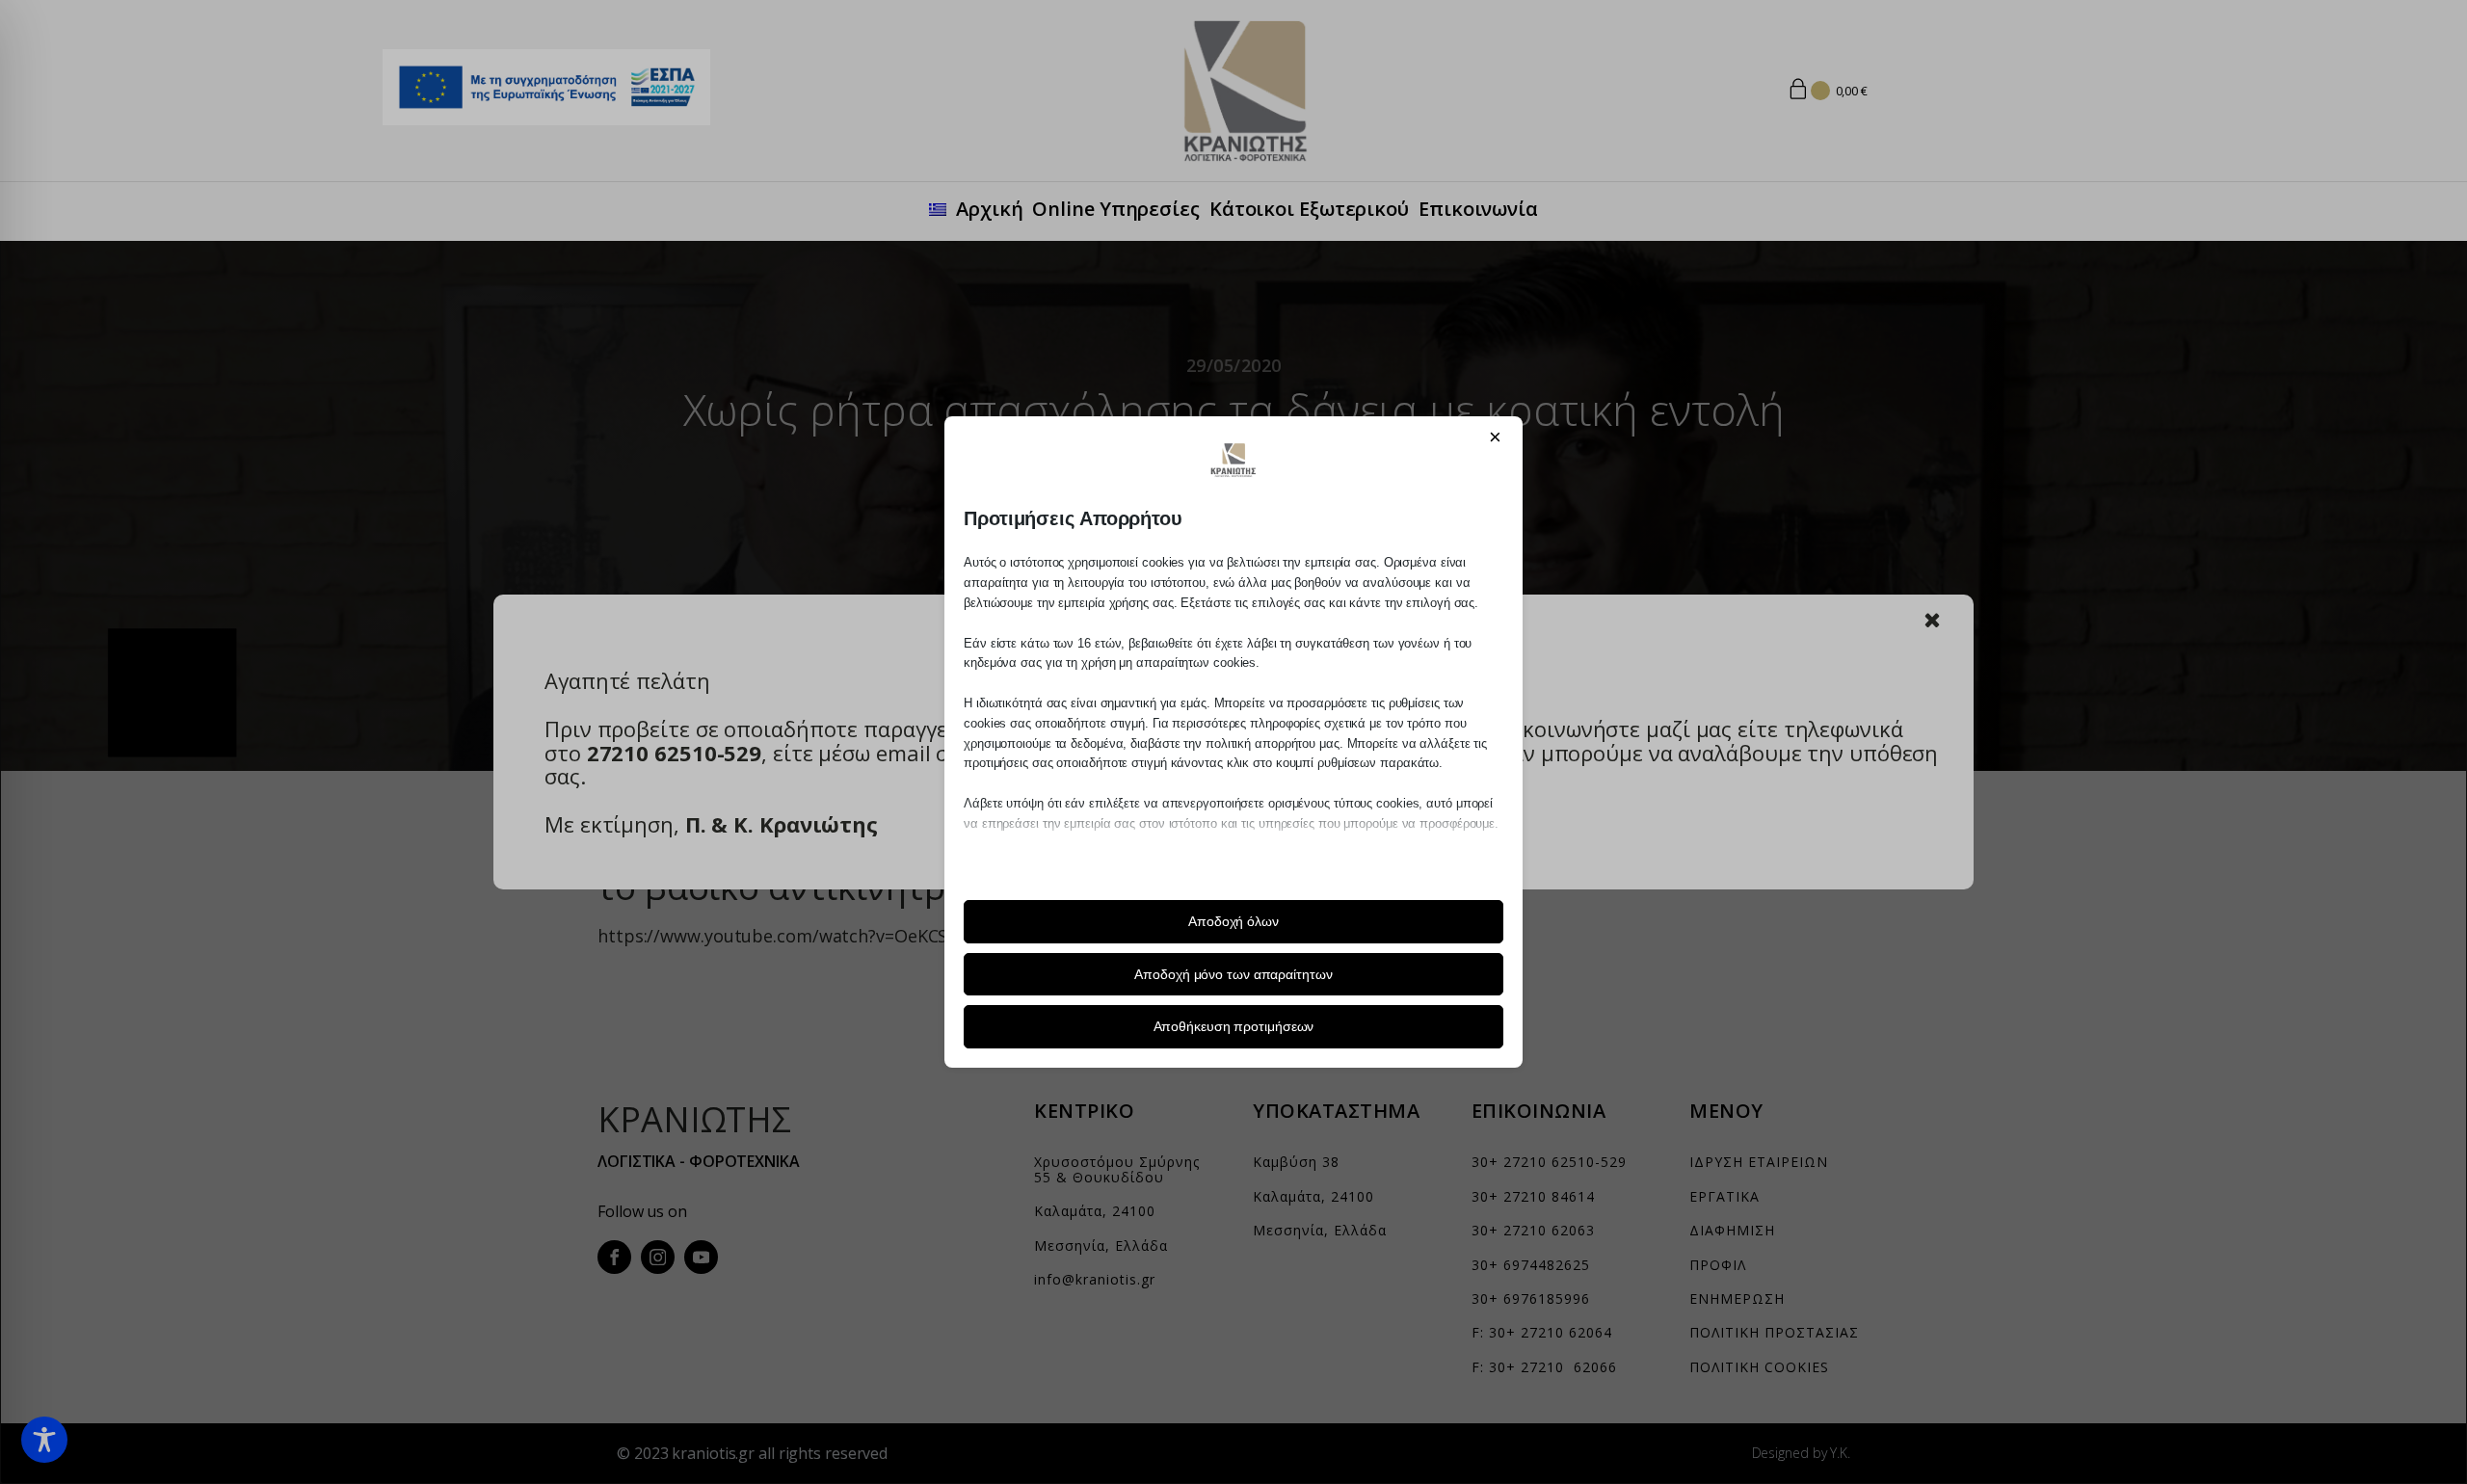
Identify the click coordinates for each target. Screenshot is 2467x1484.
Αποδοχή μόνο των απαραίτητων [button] (1233, 974)
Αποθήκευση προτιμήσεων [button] (1234, 1026)
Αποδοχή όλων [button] (1233, 921)
